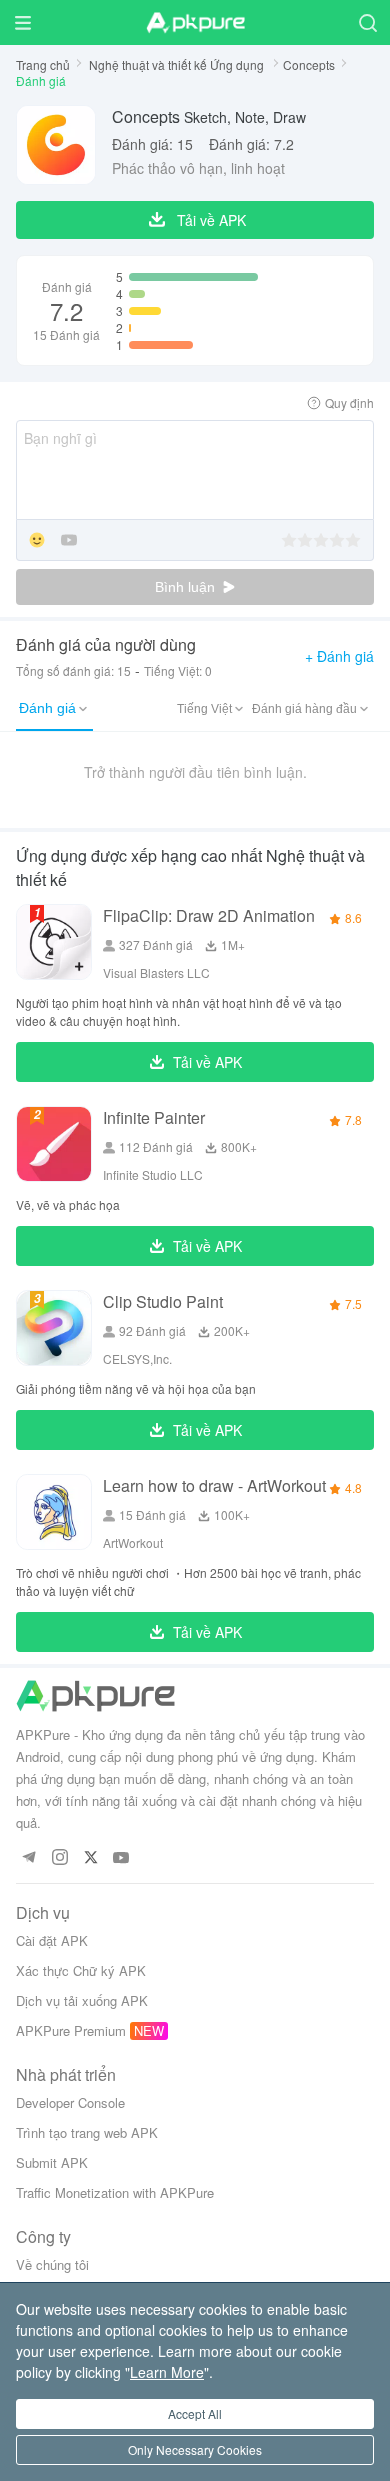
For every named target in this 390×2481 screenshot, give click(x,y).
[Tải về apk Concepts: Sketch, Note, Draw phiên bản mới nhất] (56, 145)
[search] (367, 22)
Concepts (309, 64)
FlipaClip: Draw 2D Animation (209, 915)
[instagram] (59, 1858)
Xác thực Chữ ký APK (81, 1970)
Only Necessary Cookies (195, 2449)
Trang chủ (43, 64)
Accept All (195, 2413)
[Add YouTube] (69, 541)
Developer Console (70, 2102)
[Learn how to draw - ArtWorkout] (54, 1512)
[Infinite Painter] (54, 1144)
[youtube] (121, 1858)
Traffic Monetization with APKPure (115, 2192)
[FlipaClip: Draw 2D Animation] (54, 942)
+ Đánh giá (339, 656)
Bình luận (187, 587)
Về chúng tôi (52, 2264)
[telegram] (28, 1858)
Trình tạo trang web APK (87, 2132)
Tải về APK (207, 1062)
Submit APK (52, 2162)
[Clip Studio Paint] (54, 1328)
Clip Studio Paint (163, 1301)
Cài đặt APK (52, 1940)
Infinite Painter (154, 1117)
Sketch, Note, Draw (209, 116)
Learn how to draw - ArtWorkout (214, 1485)
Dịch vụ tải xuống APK (82, 2000)
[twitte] (90, 1858)
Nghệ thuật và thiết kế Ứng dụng (178, 64)
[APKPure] (195, 23)
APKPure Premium (71, 2030)
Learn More (167, 2372)
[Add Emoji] (37, 541)
